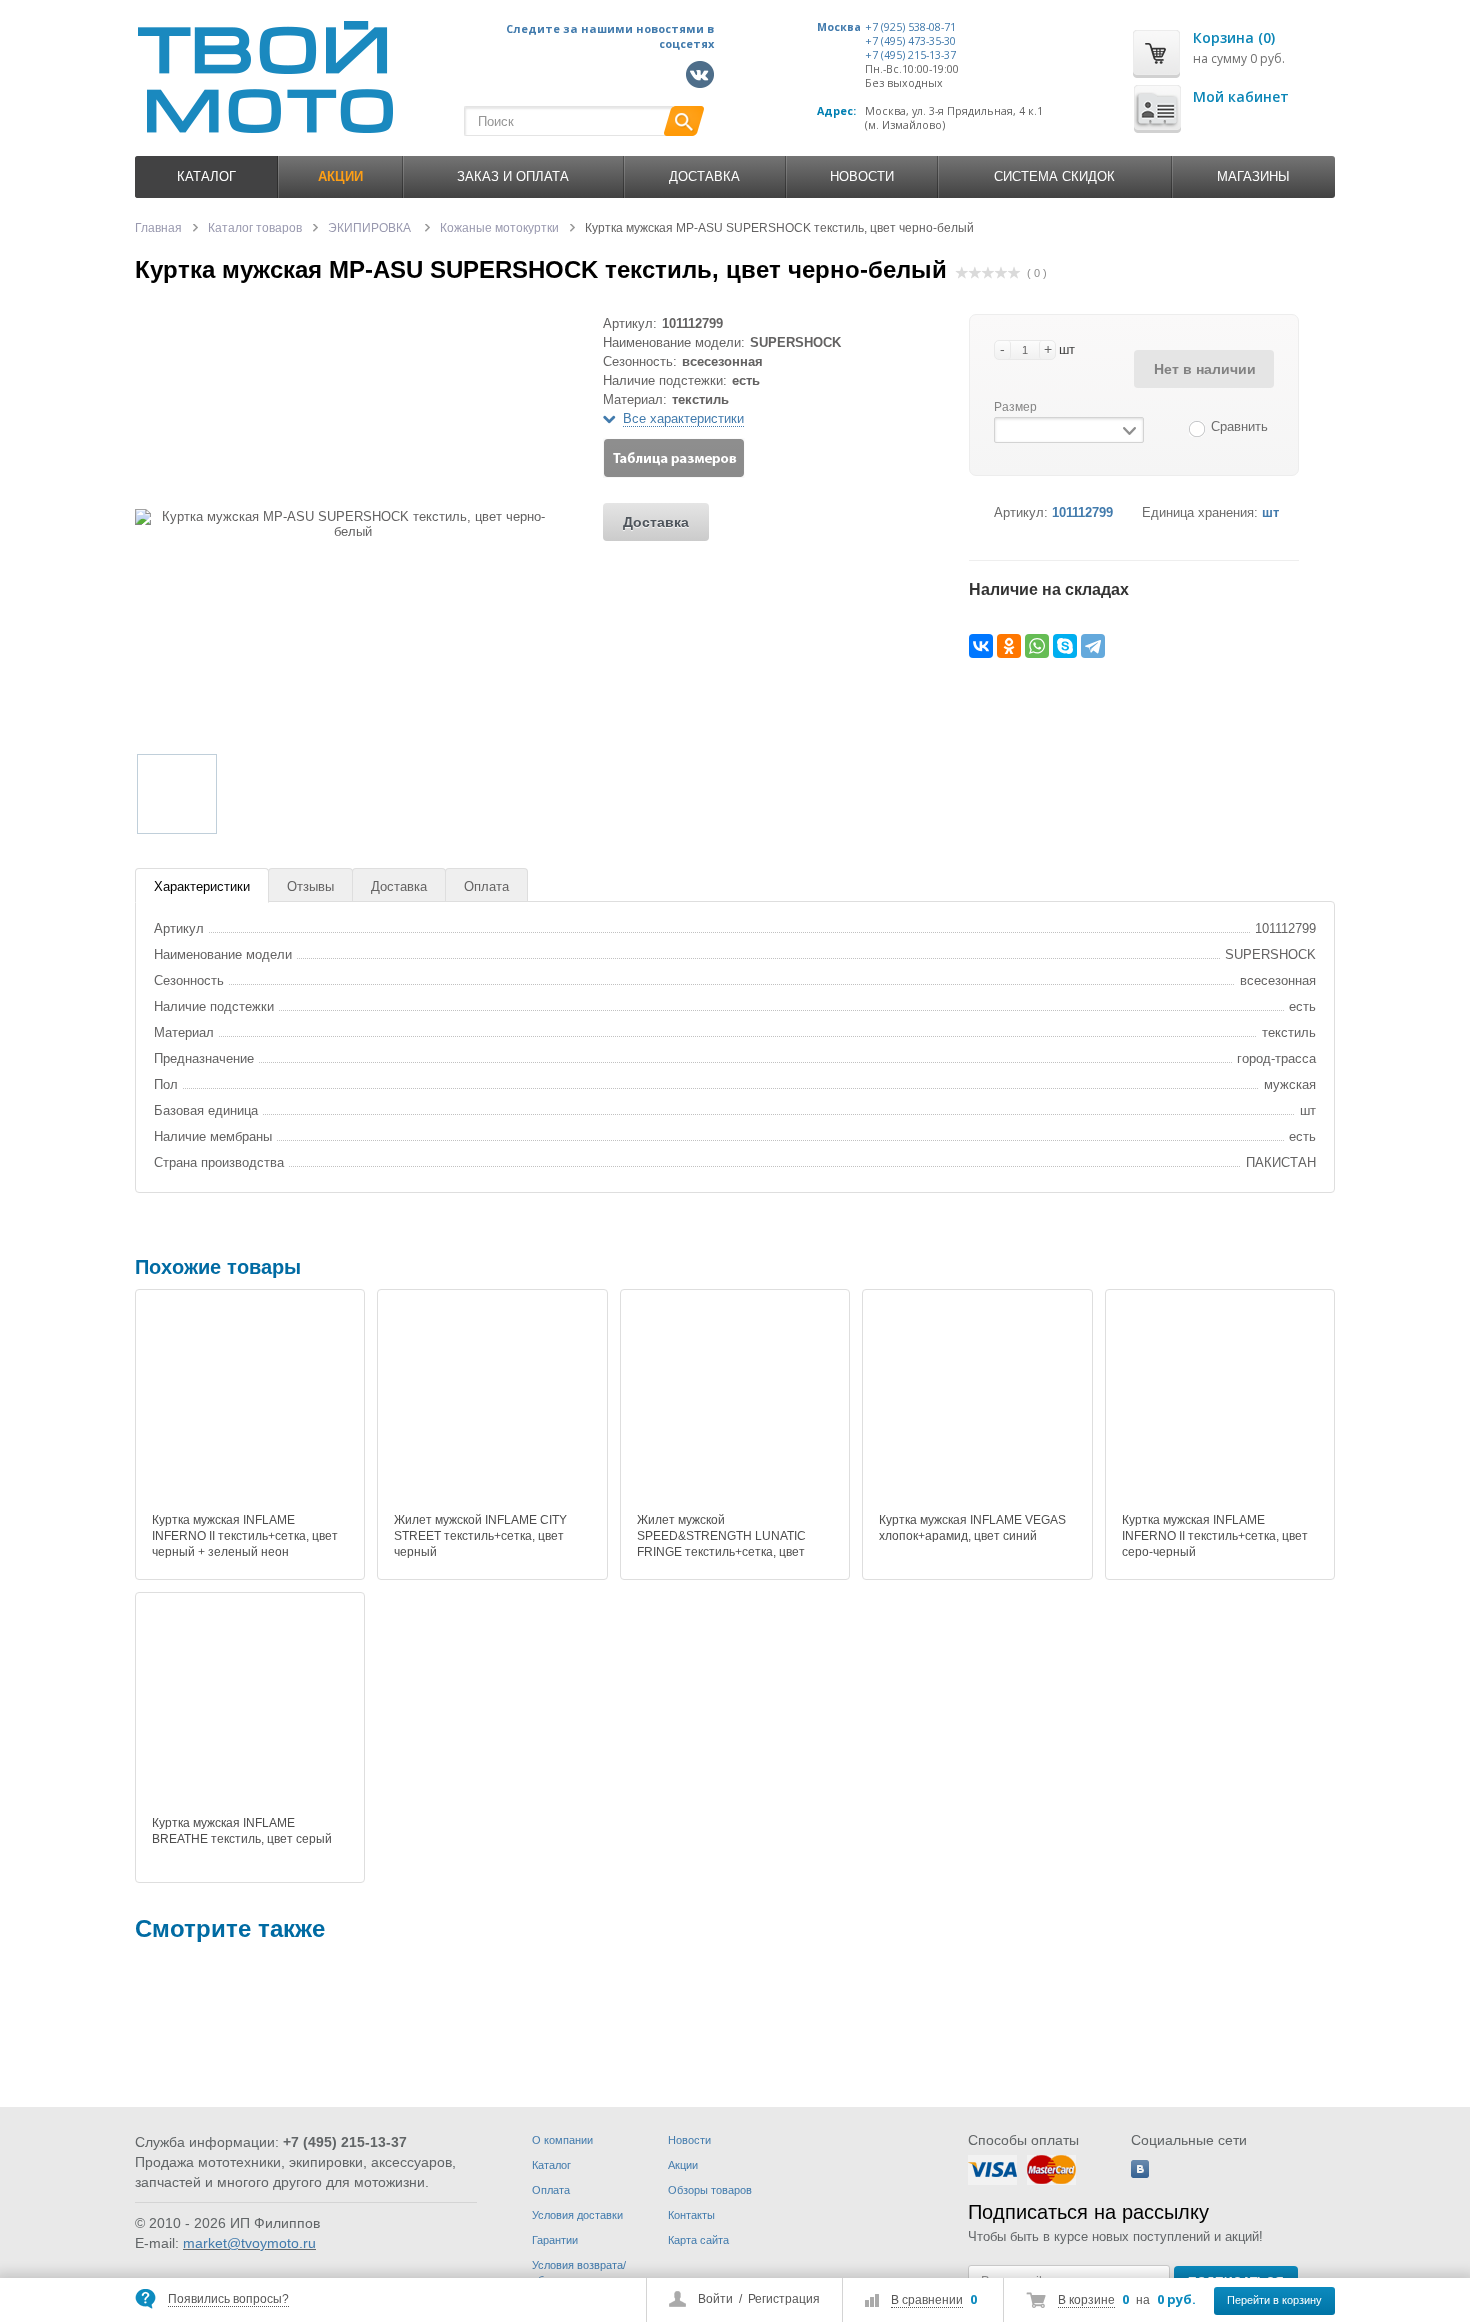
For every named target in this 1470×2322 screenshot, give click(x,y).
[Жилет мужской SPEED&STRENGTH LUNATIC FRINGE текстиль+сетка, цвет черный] (735, 1404)
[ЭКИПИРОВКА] (195, 2035)
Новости (862, 176)
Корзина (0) (1234, 37)
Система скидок (1054, 176)
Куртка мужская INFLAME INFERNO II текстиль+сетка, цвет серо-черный (1215, 1536)
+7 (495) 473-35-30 (910, 41)
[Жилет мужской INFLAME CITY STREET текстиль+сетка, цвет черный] (492, 1404)
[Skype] (1065, 646)
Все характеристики (683, 418)
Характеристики (202, 886)
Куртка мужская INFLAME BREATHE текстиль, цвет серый (242, 1831)
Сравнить (1239, 426)
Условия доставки (577, 2215)
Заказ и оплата (513, 176)
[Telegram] (1093, 646)
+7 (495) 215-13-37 (910, 55)
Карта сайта (698, 2240)
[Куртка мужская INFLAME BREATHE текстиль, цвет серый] (250, 1707)
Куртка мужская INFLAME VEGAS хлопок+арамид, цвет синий (972, 1528)
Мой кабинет (1241, 96)
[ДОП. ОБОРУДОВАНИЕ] (747, 2035)
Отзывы (310, 886)
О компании (562, 2140)
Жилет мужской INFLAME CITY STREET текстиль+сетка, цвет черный (480, 1536)
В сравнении (927, 2300)
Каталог (206, 176)
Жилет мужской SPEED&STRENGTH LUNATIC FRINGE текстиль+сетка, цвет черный (721, 1544)
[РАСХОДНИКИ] (471, 2035)
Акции (683, 2165)
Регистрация (784, 2299)
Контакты (691, 2215)
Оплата (486, 886)
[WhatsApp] (1037, 646)
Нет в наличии (1205, 369)
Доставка (704, 176)
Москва (839, 27)
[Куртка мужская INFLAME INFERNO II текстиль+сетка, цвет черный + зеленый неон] (250, 1404)
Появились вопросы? (228, 2299)
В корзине (1086, 2300)
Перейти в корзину (1274, 2300)
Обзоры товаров (710, 2190)
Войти (715, 2299)
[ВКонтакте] (981, 646)
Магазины (1253, 176)
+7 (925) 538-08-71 (910, 27)
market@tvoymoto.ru (249, 2243)
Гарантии (555, 2240)
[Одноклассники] (1009, 646)
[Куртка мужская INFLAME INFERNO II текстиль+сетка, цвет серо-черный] (1220, 1404)
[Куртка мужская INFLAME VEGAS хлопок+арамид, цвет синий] (977, 1404)
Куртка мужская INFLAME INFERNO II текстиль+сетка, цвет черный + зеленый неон (245, 1536)
